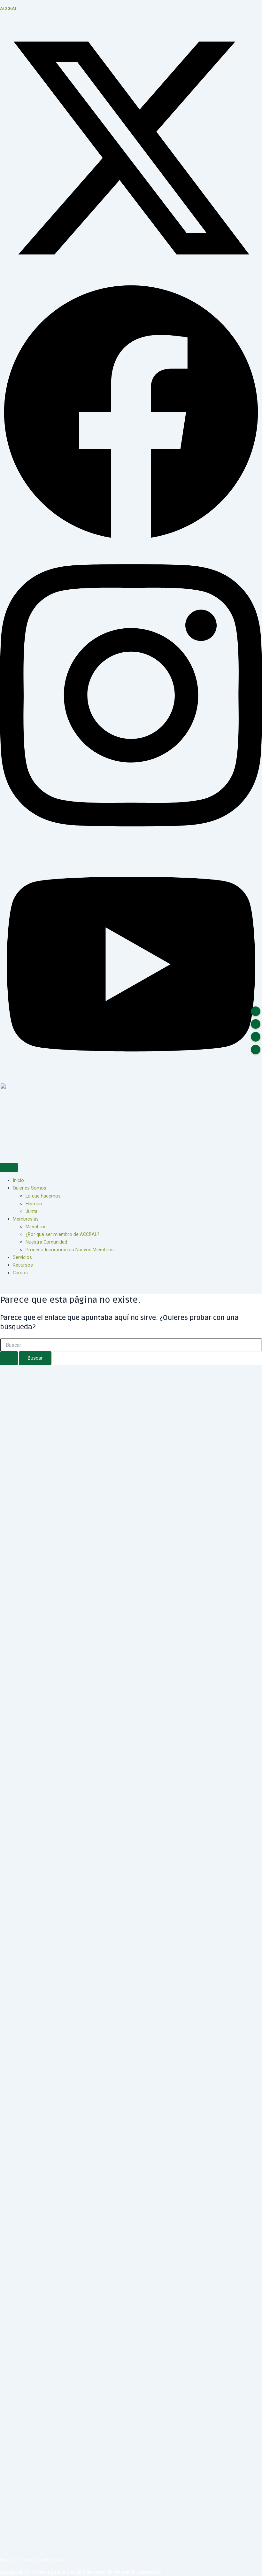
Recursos (23, 1265)
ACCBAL (9, 9)
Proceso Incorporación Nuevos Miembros (70, 1250)
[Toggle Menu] (9, 1168)
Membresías (26, 1219)
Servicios (22, 1257)
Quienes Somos (30, 1188)
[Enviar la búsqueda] (9, 1358)
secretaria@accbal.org (45, 2560)
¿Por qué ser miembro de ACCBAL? (62, 1234)
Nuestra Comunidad (46, 1242)
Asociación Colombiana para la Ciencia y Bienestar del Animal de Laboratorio (81, 2572)
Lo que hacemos (43, 1196)
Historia (34, 1204)
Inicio (18, 1180)
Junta (31, 1211)
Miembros (36, 1227)
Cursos (20, 1273)
